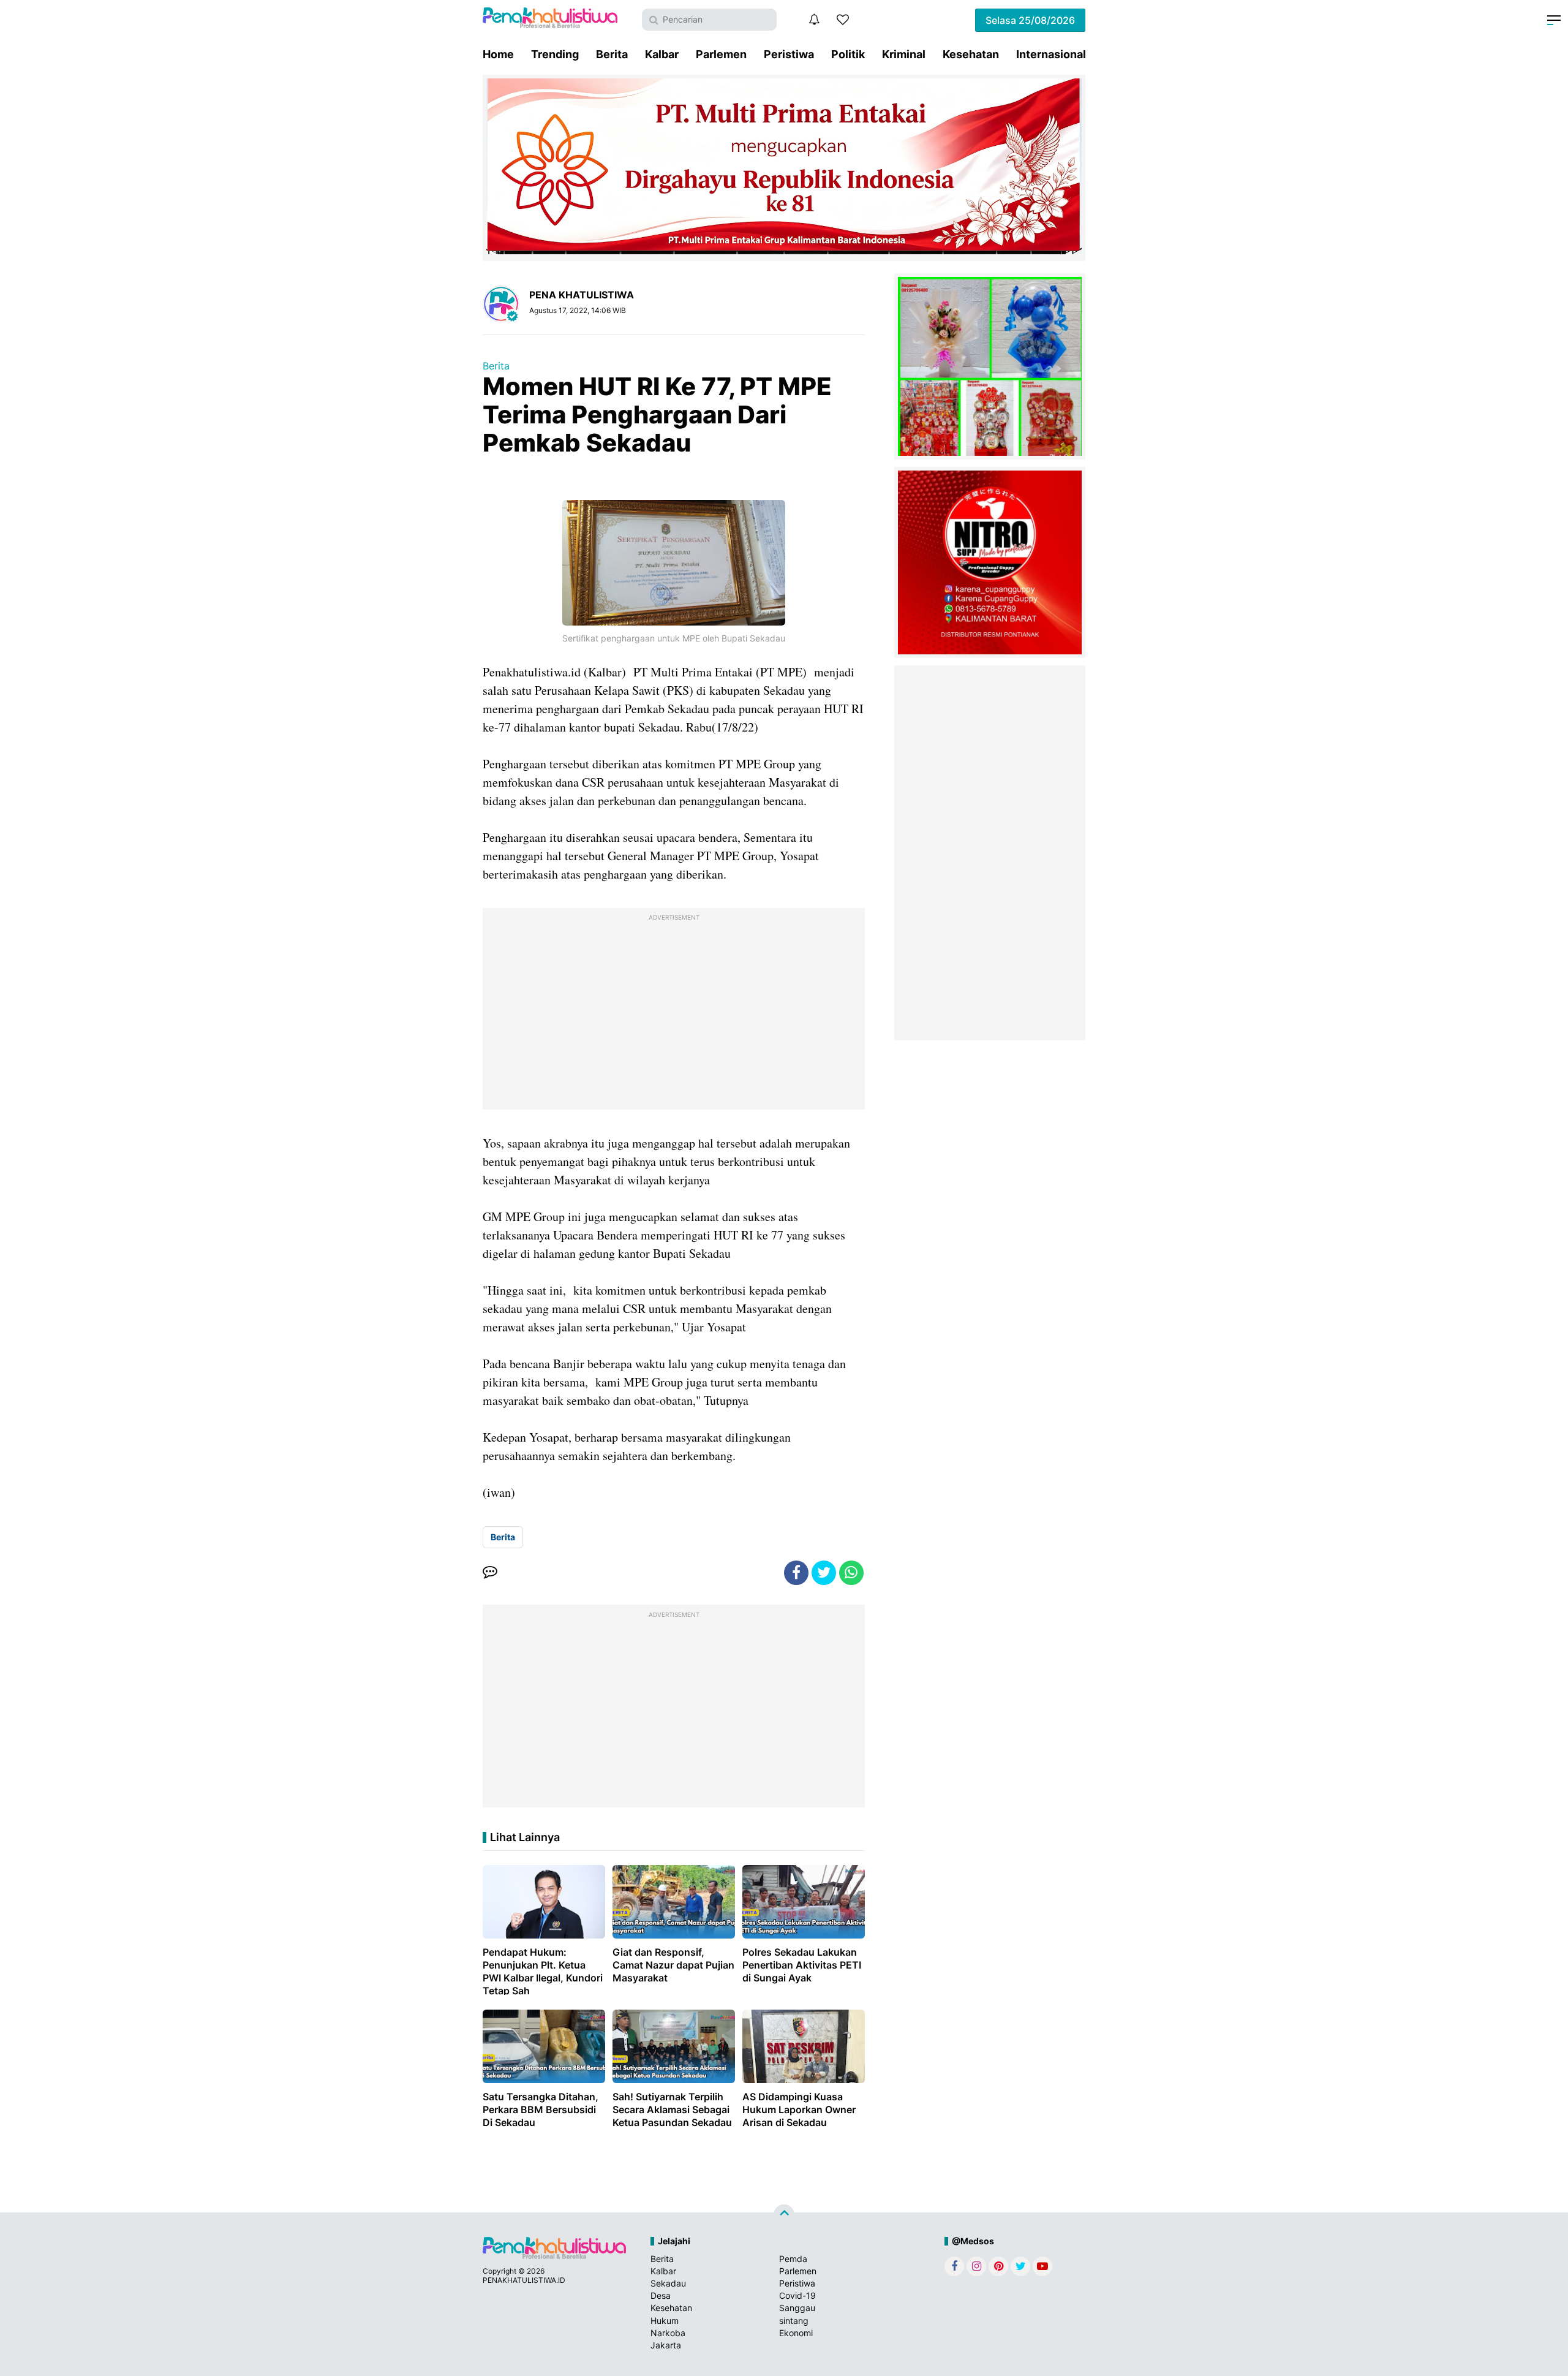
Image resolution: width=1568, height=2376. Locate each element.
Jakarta (666, 2345)
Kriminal (904, 54)
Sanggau (797, 2308)
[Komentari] (490, 1573)
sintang (794, 2321)
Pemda (793, 2259)
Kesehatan (971, 54)
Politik (848, 54)
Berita (612, 54)
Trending (555, 54)
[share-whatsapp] (851, 1573)
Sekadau (668, 2283)
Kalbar (662, 54)
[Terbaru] (814, 20)
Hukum (665, 2321)
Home (498, 54)
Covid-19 (797, 2295)
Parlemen (721, 54)
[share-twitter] (824, 1573)
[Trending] (843, 20)
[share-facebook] (796, 1573)
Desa (661, 2295)
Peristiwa (789, 54)
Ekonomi (796, 2333)
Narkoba (668, 2333)
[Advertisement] (674, 1012)
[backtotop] (784, 2214)
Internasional (1051, 54)
